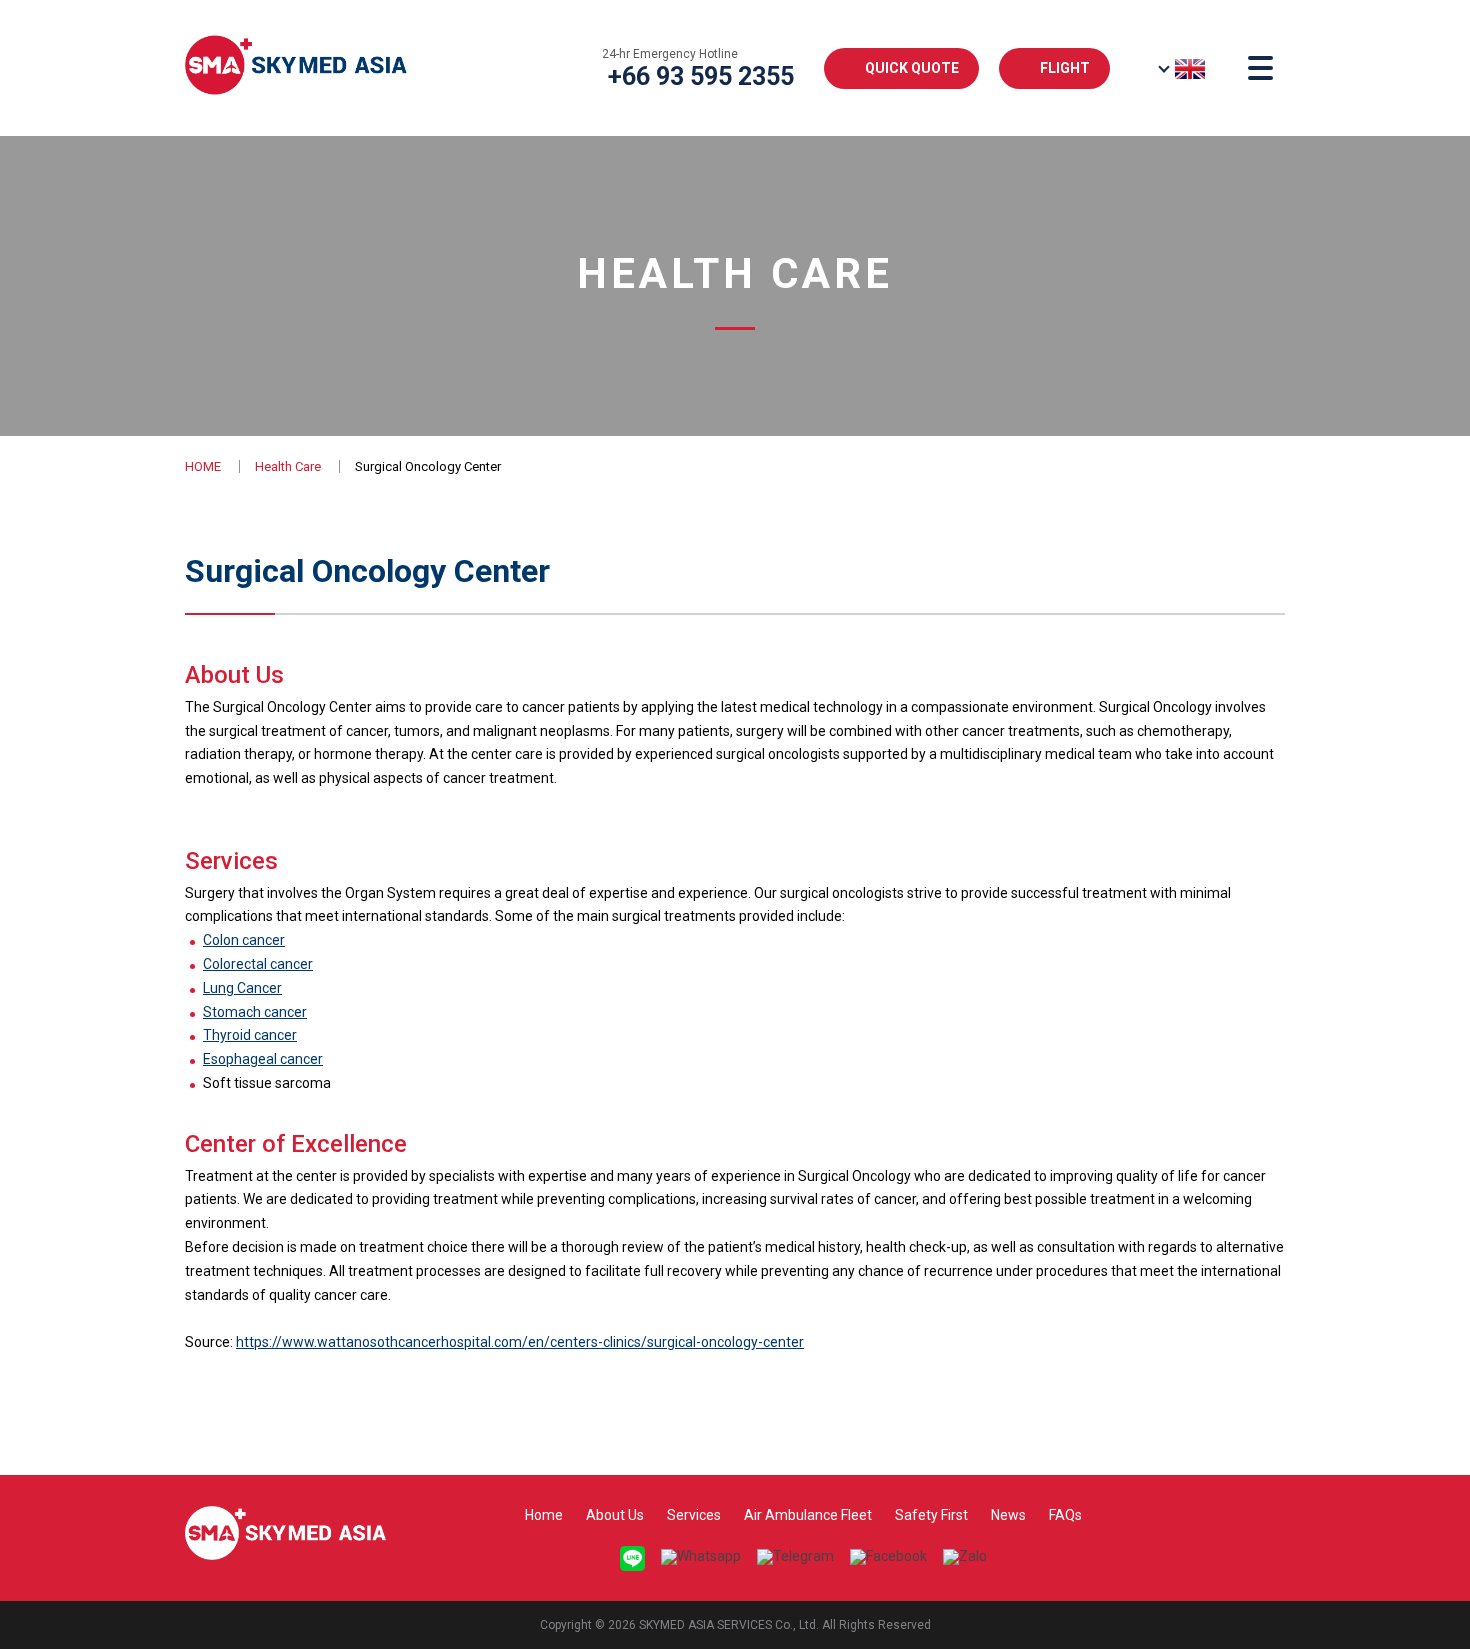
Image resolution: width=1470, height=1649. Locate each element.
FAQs (1065, 1515)
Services (694, 1515)
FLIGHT (1065, 68)
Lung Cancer (242, 988)
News (1008, 1515)
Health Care (288, 466)
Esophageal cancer (263, 1059)
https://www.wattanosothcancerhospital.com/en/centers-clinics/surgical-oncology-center (520, 1342)
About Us (615, 1515)
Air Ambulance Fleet (808, 1515)
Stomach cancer (255, 1012)
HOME (203, 466)
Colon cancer (244, 940)
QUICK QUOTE (912, 68)
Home (544, 1515)
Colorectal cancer (258, 964)
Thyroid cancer (250, 1035)
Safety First (931, 1515)
